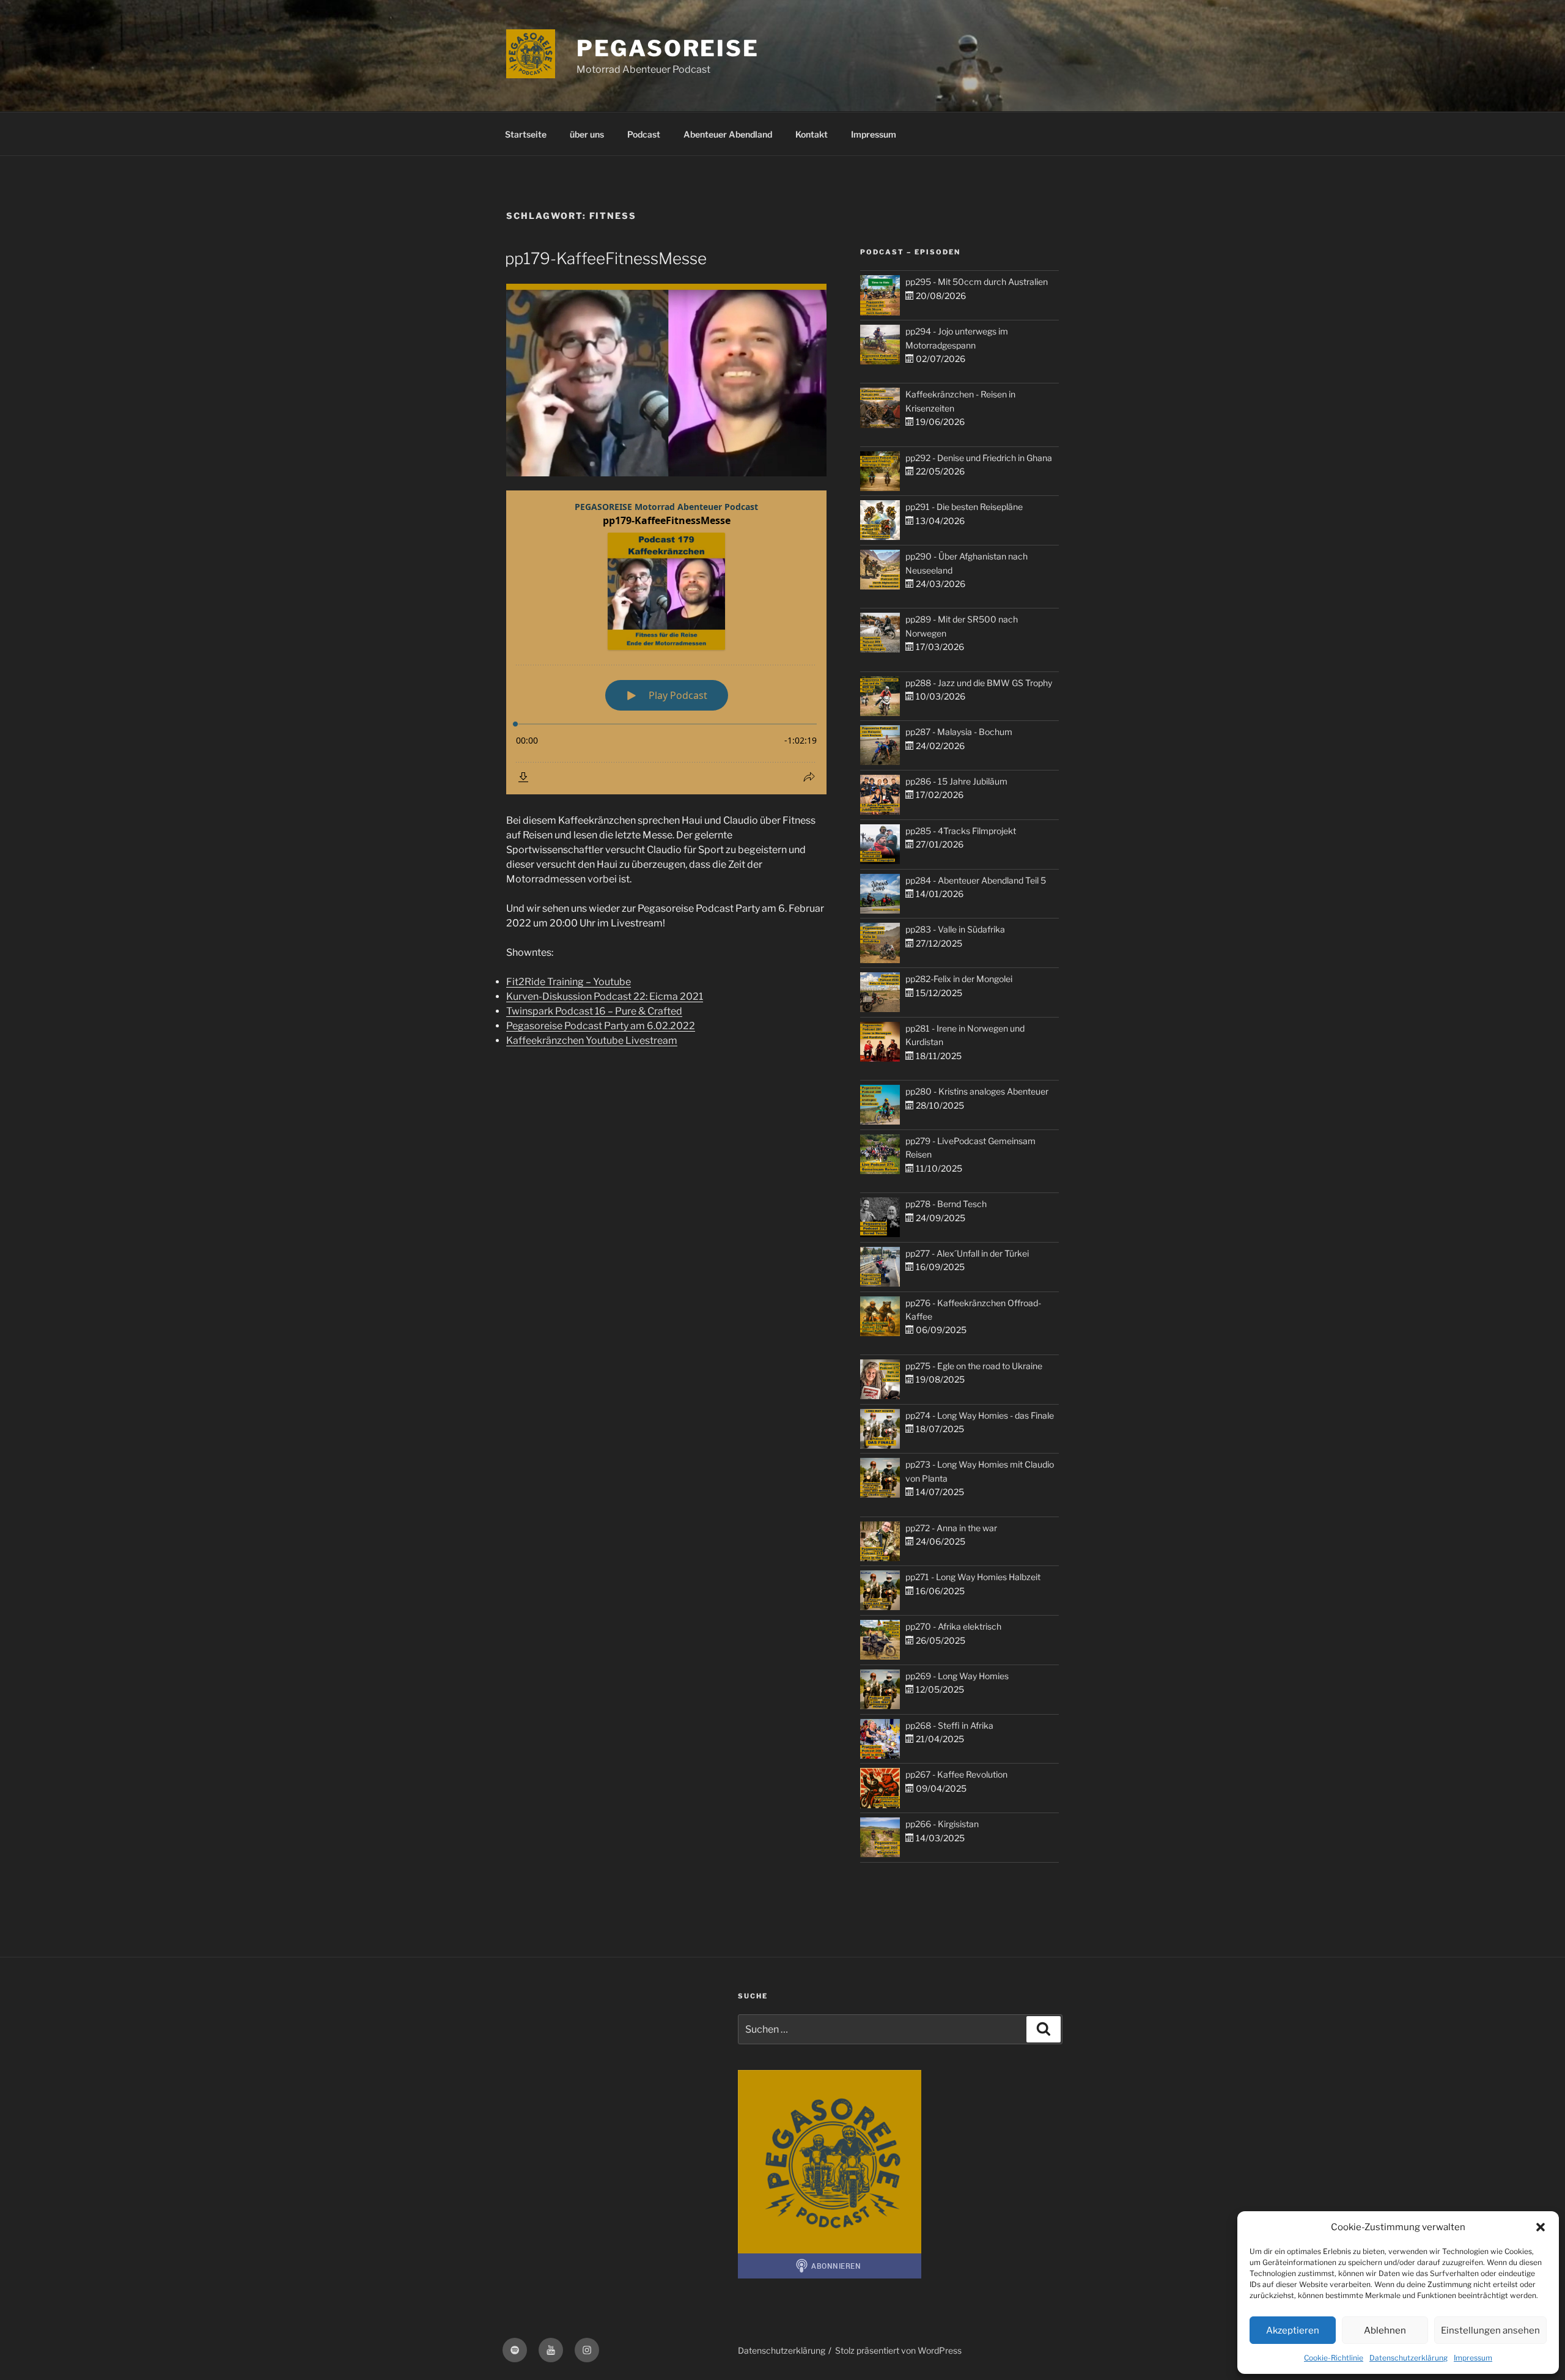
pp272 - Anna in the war (951, 1528)
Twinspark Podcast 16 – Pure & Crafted (594, 1011)
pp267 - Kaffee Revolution (956, 1774)
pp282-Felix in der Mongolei (959, 979)
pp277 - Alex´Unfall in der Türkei (967, 1253)
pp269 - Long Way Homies (957, 1676)
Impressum (1473, 2358)
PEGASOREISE (668, 48)
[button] (1541, 2227)
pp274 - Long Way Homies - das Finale (980, 1415)
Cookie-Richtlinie (1334, 2358)
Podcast (644, 134)
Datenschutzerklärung (1408, 2358)
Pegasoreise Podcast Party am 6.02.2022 (601, 1026)
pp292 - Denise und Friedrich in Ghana (979, 458)
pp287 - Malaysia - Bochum (959, 732)
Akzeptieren (1293, 2330)
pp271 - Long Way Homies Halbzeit (973, 1577)
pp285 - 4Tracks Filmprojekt (961, 831)
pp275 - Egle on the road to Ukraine (974, 1366)
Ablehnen (1385, 2330)
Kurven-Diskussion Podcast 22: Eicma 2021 (605, 996)
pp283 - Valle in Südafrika (955, 929)
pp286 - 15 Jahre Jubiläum (956, 781)
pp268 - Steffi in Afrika (949, 1725)
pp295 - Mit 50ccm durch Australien (977, 282)
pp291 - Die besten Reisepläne (964, 507)
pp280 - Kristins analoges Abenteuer (977, 1091)
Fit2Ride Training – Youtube (569, 982)
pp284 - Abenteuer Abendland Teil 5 (976, 880)
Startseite (526, 134)
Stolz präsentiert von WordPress (898, 2350)
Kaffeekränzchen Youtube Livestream (592, 1040)
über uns (587, 134)
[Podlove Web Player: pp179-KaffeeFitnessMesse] (666, 642)
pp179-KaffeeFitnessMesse (606, 258)
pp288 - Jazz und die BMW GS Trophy (979, 683)
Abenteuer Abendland (728, 134)
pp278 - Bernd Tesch (946, 1204)
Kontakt (812, 134)
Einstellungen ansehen (1490, 2330)
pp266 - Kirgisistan (942, 1824)
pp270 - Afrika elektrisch (953, 1626)
